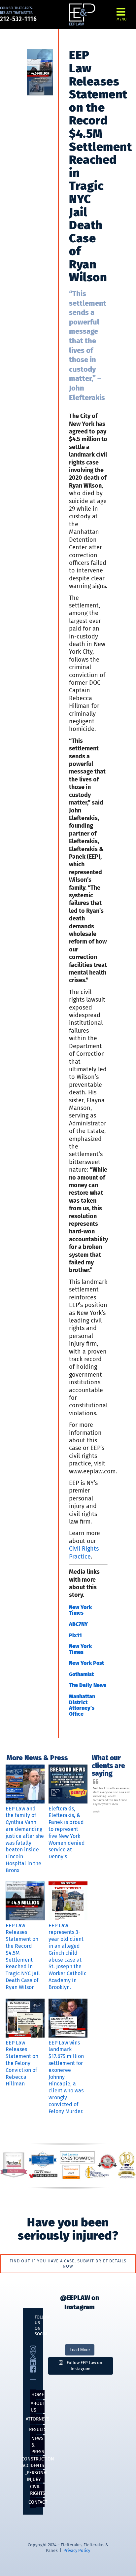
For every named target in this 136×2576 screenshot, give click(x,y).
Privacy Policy (77, 2550)
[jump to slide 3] (116, 1807)
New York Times (80, 1610)
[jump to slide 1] (101, 1807)
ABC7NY (78, 1624)
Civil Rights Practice (84, 1552)
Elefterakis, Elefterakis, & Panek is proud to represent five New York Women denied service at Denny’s (67, 1833)
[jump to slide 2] (108, 1807)
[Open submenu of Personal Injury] (26, 2474)
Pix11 (75, 1635)
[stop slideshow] (122, 1807)
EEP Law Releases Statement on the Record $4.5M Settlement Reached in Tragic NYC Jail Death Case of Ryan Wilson (23, 1956)
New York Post (86, 1663)
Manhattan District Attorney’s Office (82, 1705)
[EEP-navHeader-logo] (82, 6)
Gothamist (81, 1674)
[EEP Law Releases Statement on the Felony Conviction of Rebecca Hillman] (25, 2018)
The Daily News (88, 1685)
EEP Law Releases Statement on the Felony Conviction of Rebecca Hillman (22, 2063)
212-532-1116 (18, 19)
